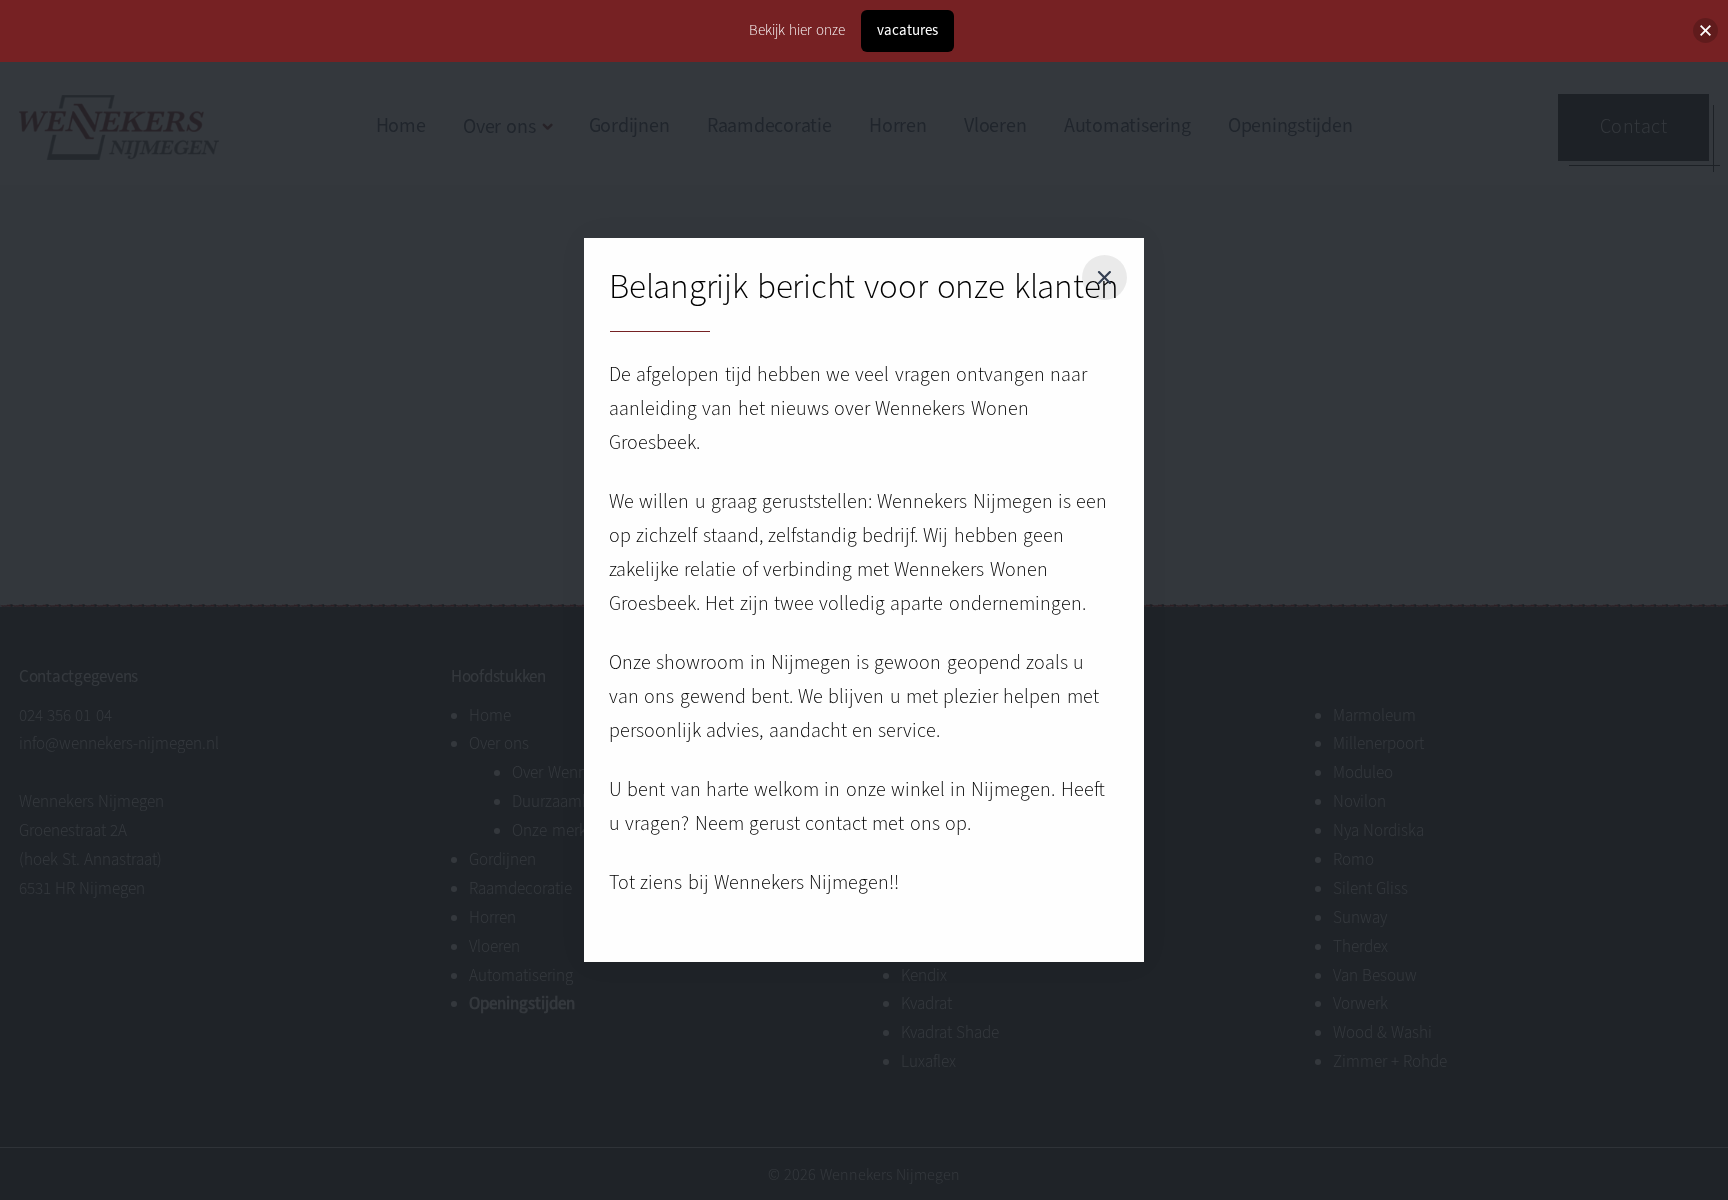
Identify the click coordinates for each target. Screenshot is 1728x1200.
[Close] (1104, 278)
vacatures (907, 30)
